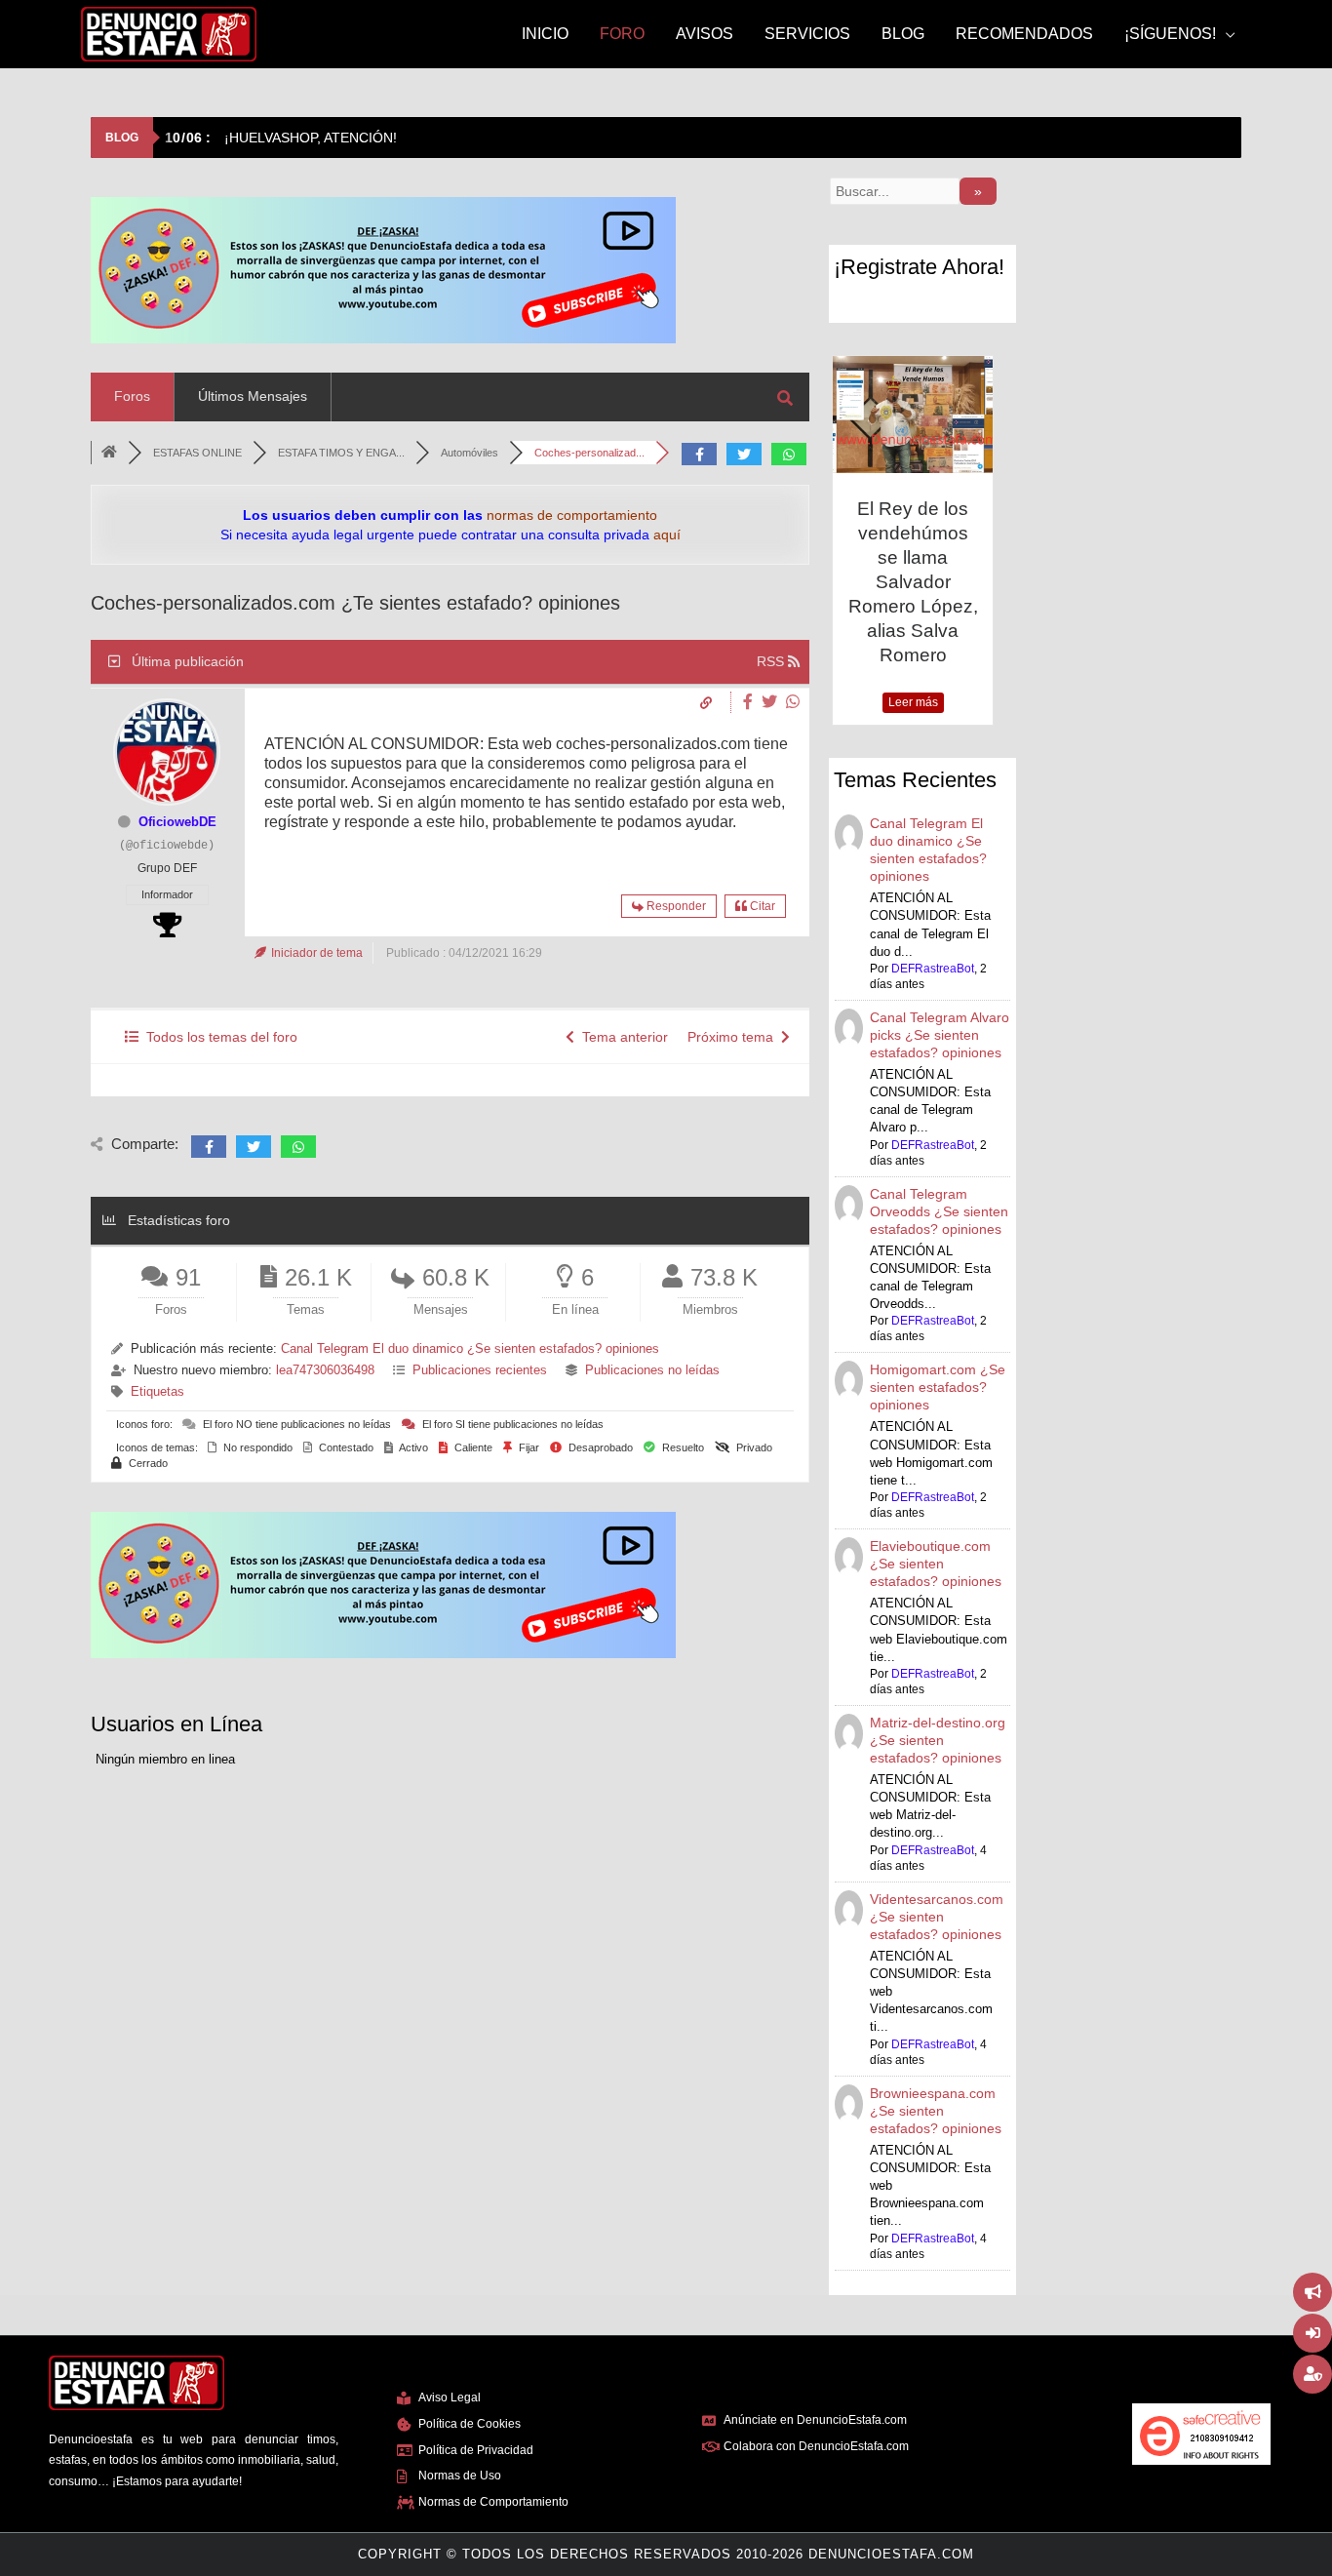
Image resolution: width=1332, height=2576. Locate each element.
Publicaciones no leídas (652, 1370)
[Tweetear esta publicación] (772, 702)
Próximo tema (734, 1037)
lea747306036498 (325, 1370)
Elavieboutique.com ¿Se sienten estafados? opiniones (936, 1564)
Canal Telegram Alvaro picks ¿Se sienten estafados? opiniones (940, 1035)
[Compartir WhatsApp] (793, 702)
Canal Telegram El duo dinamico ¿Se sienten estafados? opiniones (470, 1348)
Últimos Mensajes (253, 396)
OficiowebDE (177, 822)
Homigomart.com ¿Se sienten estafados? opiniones (938, 1387)
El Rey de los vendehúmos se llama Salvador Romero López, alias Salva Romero (913, 582)
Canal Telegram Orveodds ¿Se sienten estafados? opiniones (939, 1211)
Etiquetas (157, 1391)
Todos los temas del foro (218, 1037)
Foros (132, 396)
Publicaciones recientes (480, 1370)
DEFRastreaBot (933, 969)
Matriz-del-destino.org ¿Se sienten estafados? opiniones (938, 1740)
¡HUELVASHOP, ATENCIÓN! (281, 138)
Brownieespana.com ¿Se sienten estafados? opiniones (936, 2111)
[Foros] (109, 453)
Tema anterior (621, 1037)
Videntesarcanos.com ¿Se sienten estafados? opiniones (937, 1917)
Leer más (913, 702)
